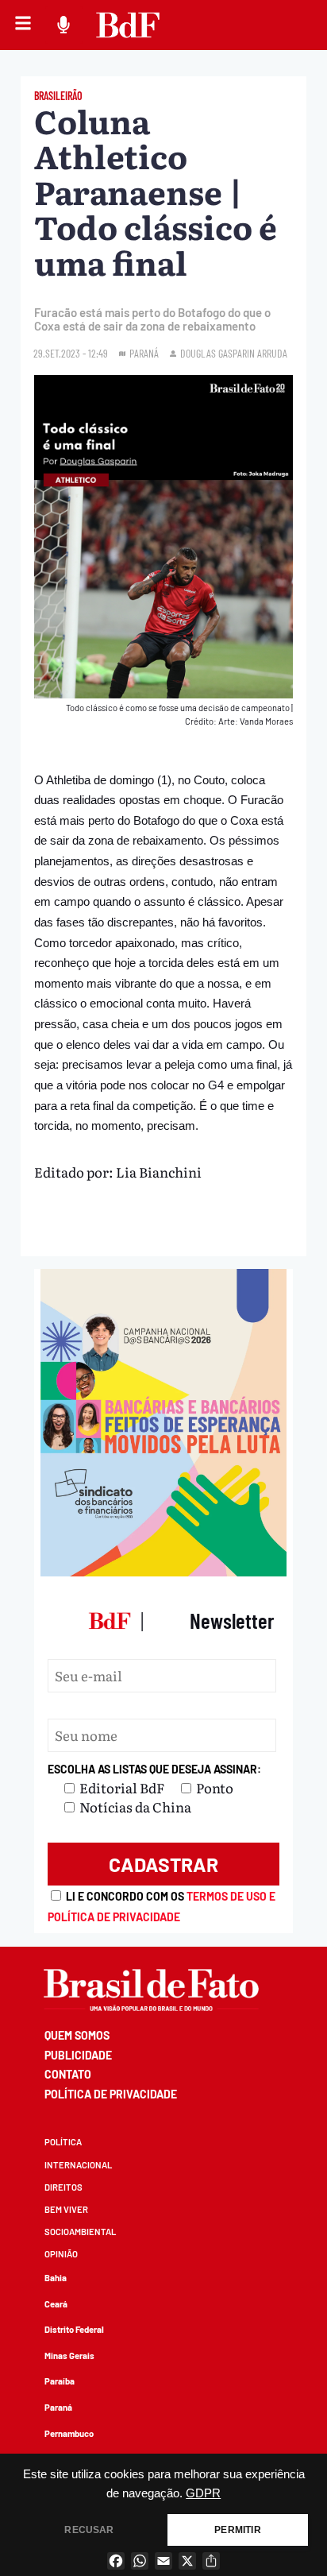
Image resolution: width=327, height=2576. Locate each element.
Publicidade (78, 2055)
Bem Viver (66, 2209)
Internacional (78, 2165)
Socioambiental (80, 2232)
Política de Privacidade (111, 2094)
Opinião (61, 2254)
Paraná (58, 2407)
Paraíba (60, 2381)
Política (63, 2142)
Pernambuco (69, 2433)
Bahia (56, 2278)
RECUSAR (89, 2530)
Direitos (63, 2187)
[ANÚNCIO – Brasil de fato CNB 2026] (163, 1570)
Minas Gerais (69, 2356)
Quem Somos (77, 2035)
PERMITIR (237, 2530)
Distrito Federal (74, 2329)
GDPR (203, 2493)
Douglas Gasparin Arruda (234, 353)
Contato (68, 2074)
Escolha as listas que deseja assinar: (154, 1769)
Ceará (56, 2304)
